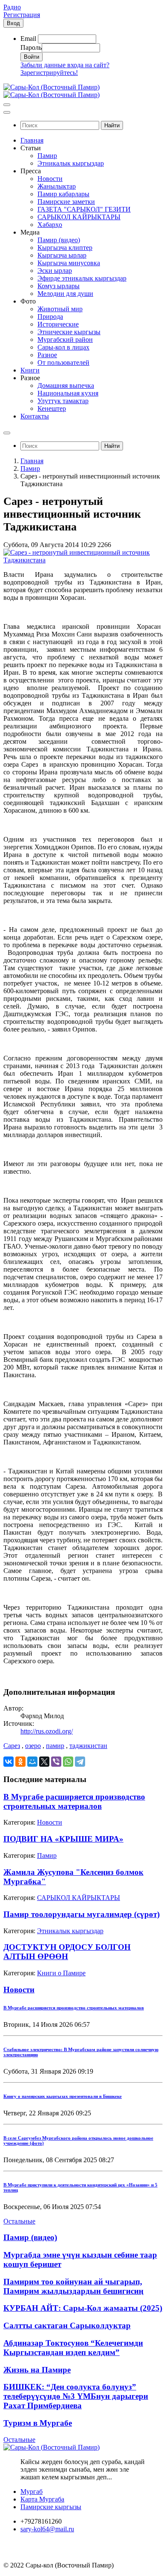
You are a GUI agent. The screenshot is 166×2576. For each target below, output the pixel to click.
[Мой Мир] (32, 1762)
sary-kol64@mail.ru (47, 2529)
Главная (32, 461)
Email (28, 39)
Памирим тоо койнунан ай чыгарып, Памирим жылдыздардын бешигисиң (73, 2286)
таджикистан (88, 1746)
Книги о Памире (61, 1973)
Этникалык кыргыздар (70, 1931)
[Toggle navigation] (7, 105)
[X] (44, 1762)
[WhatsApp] (68, 1762)
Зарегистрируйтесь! (49, 73)
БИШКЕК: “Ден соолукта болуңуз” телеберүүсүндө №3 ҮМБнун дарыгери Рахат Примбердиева (76, 2396)
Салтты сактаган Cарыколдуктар (67, 2325)
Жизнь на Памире (37, 2370)
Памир (30, 468)
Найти (112, 125)
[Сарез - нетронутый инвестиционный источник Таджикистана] (83, 560)
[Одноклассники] (20, 1762)
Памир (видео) (30, 2237)
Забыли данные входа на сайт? (65, 65)
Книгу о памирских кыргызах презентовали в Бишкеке (63, 2096)
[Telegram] (80, 1762)
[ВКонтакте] (9, 1762)
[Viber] (56, 1762)
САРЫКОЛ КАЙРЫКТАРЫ (79, 1898)
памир (55, 1746)
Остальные (19, 2221)
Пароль (31, 47)
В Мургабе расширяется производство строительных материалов (74, 1801)
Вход (13, 23)
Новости (50, 1822)
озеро (33, 1746)
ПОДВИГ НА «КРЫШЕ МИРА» (63, 1839)
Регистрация (22, 15)
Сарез (12, 1746)
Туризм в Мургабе (38, 2423)
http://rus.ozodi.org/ (47, 1731)
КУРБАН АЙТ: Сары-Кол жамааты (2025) (83, 2308)
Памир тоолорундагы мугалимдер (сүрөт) (82, 1914)
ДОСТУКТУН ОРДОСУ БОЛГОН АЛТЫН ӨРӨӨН (67, 1952)
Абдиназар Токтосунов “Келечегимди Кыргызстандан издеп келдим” (73, 2348)
